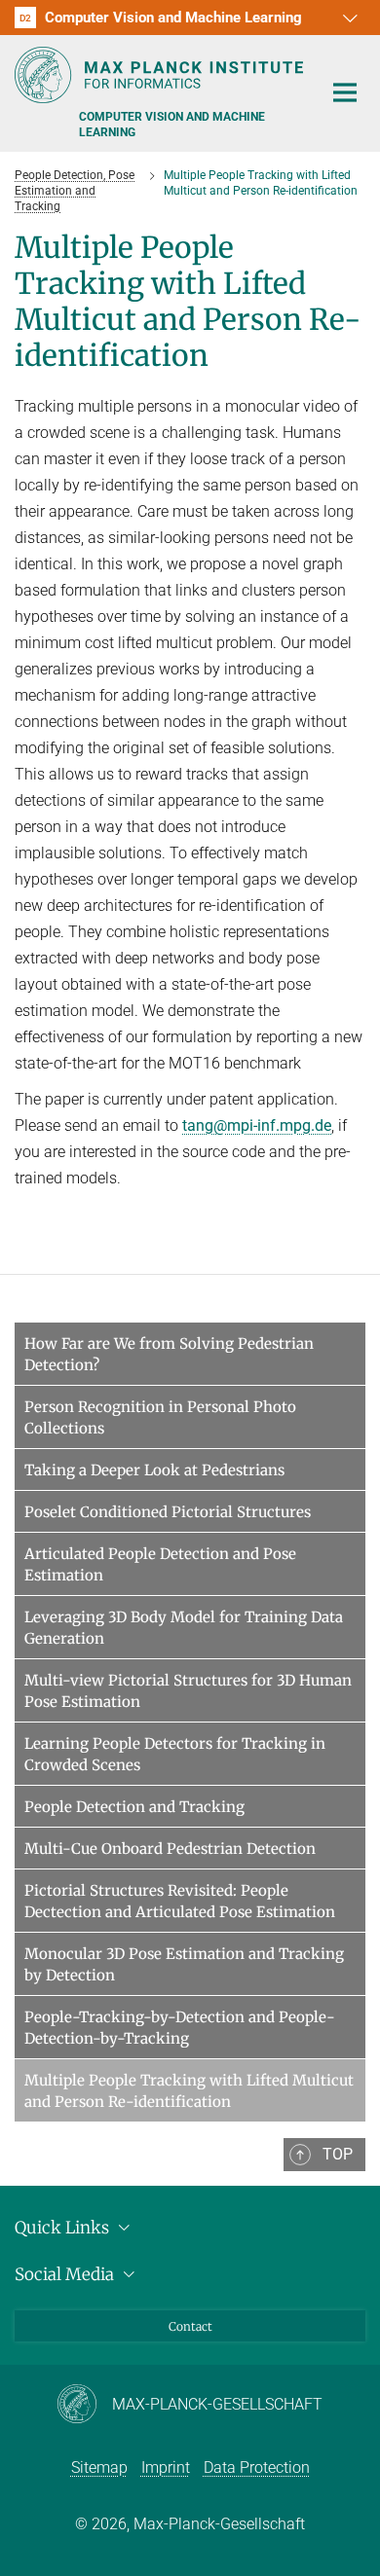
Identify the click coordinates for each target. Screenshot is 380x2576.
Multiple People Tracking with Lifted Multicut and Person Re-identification (189, 2091)
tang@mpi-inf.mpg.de (257, 1125)
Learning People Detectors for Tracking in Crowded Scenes (175, 1754)
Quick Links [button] (64, 2228)
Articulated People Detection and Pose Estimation (160, 1564)
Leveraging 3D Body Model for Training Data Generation (184, 1628)
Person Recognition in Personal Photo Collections (160, 1417)
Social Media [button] (66, 2274)
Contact (190, 2326)
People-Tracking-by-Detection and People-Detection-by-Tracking (180, 2028)
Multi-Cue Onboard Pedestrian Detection (170, 1849)
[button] (348, 18)
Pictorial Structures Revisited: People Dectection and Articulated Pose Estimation (180, 1901)
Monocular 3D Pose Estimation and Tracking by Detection (184, 1964)
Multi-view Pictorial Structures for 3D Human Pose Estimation (188, 1691)
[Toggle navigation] (345, 93)
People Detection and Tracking (134, 1807)
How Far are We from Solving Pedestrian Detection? (169, 1354)
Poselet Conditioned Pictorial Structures (168, 1512)
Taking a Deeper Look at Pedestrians (154, 1470)
